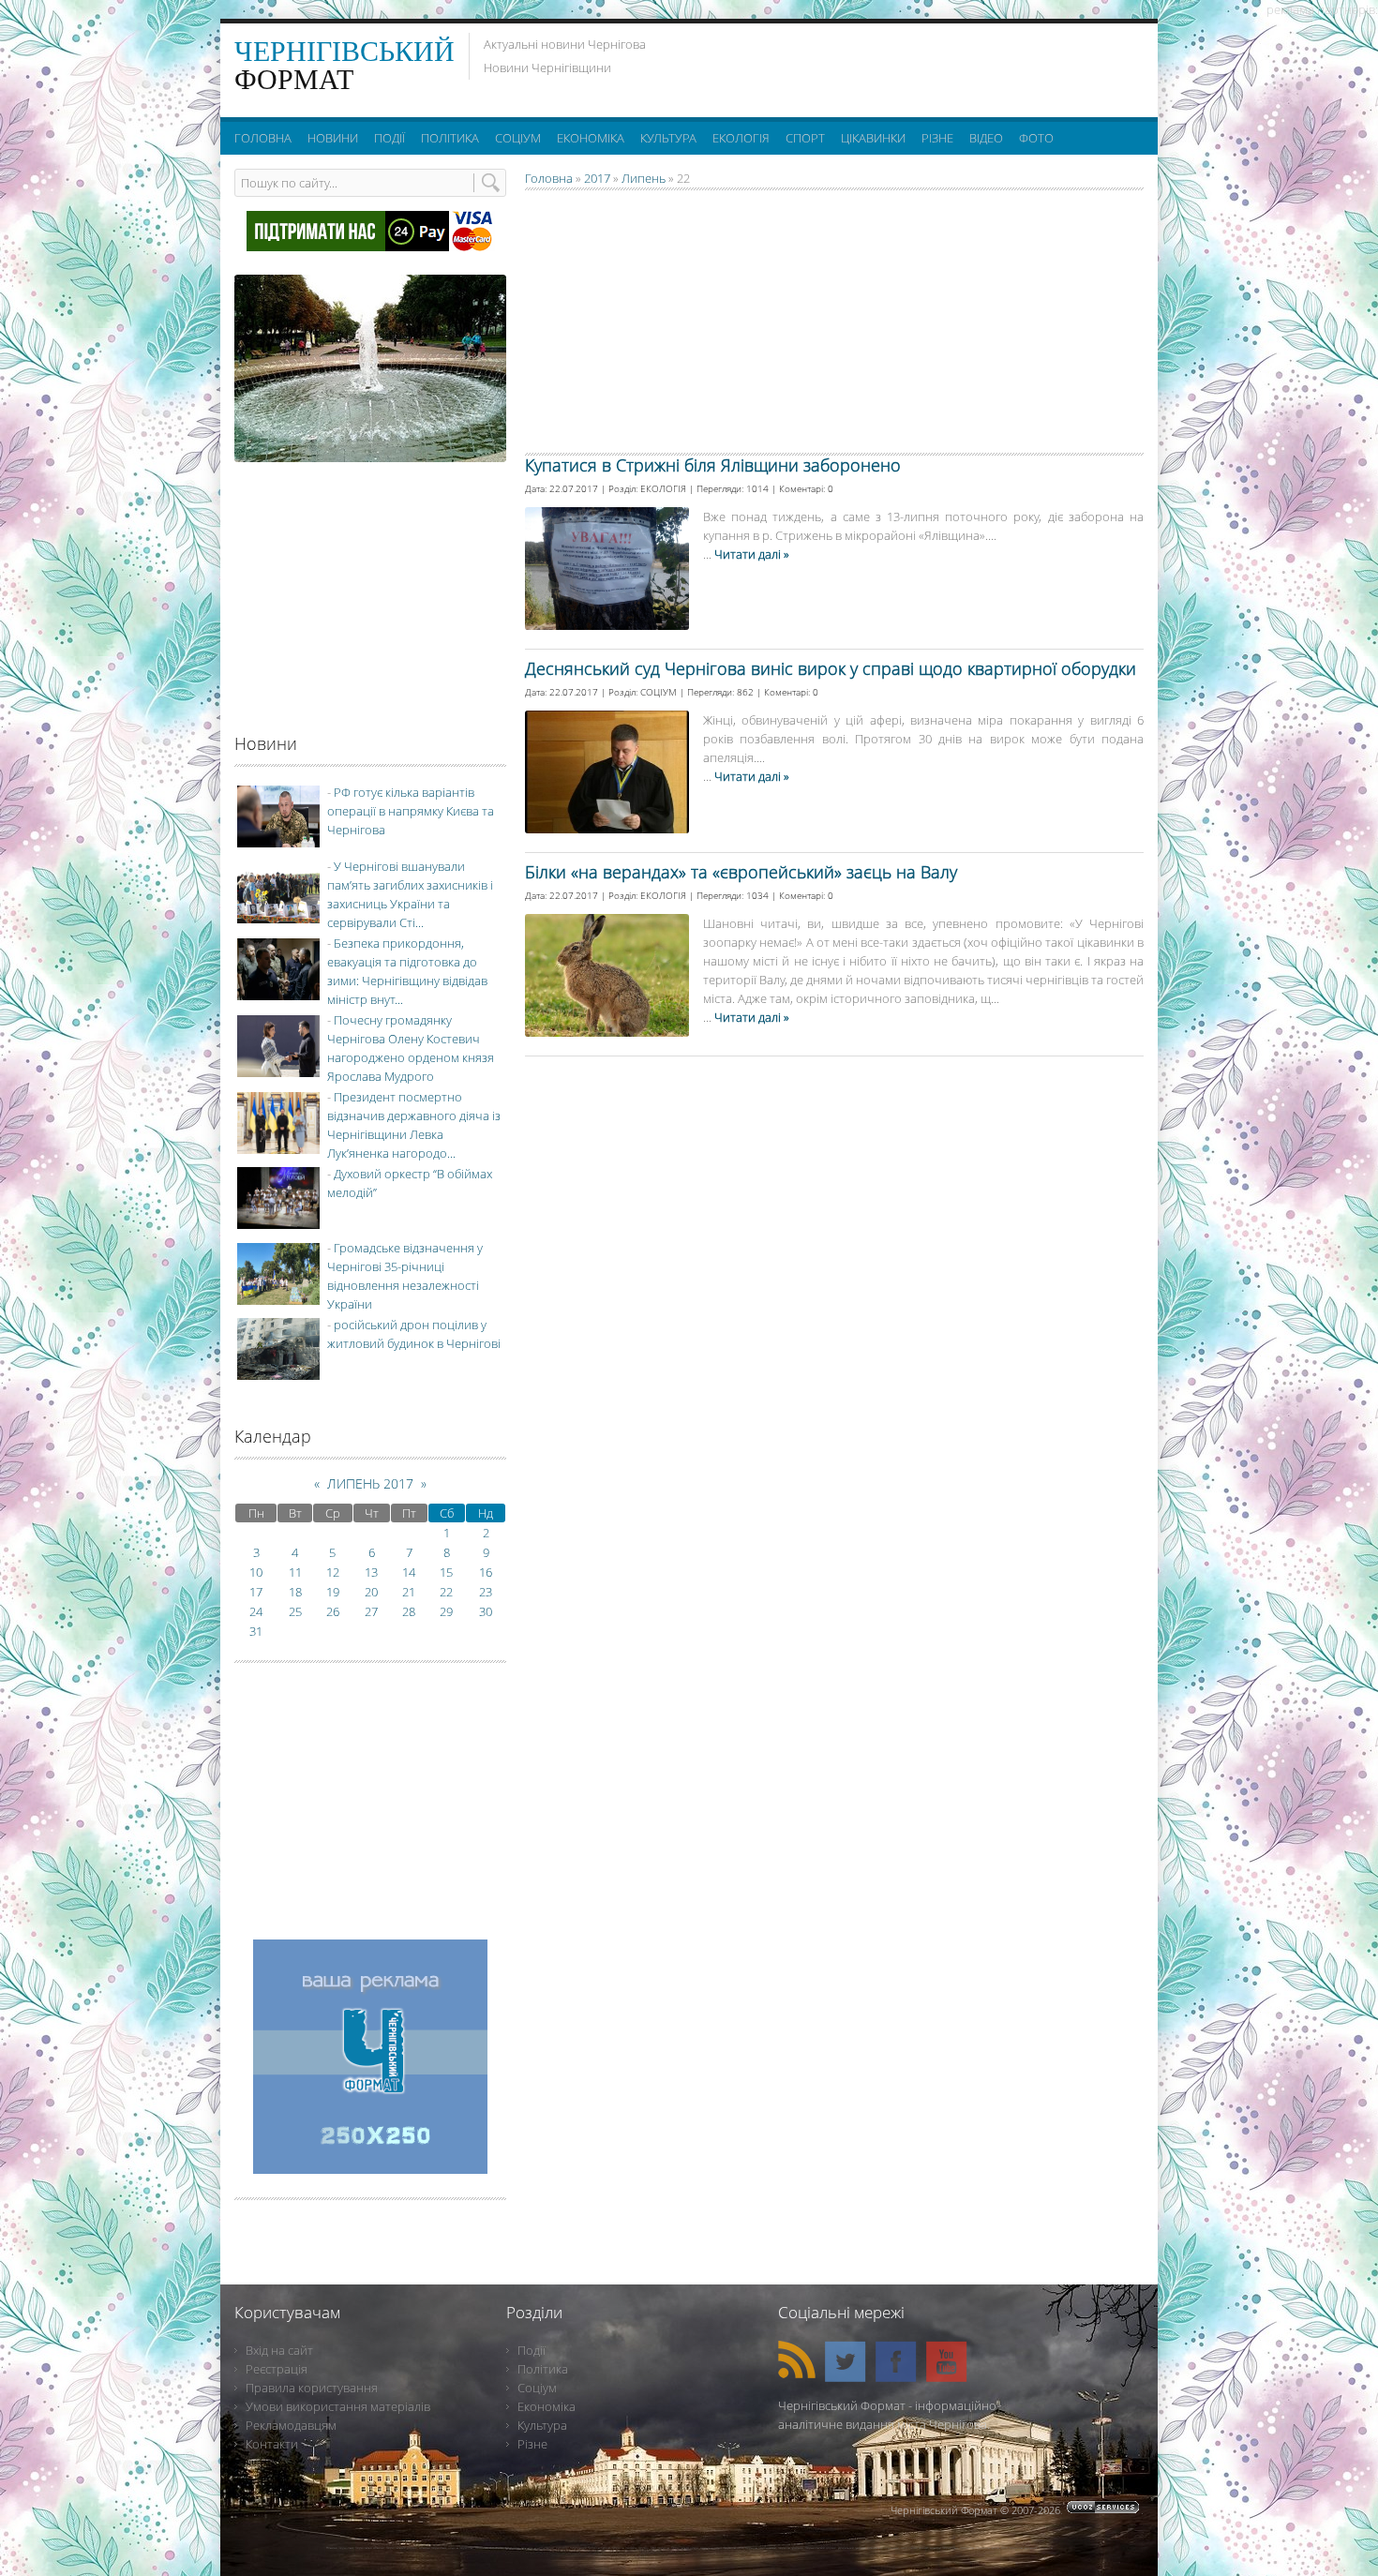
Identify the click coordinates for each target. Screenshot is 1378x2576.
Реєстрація (277, 2369)
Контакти (272, 2444)
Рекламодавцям (291, 2425)
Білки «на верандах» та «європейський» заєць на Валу (741, 872)
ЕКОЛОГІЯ (663, 488)
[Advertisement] (913, 66)
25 (295, 1611)
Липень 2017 (370, 1483)
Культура (542, 2425)
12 (333, 1572)
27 (371, 1611)
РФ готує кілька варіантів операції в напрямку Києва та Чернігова (411, 811)
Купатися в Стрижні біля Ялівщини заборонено (713, 465)
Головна (549, 178)
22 (446, 1592)
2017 (597, 178)
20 (371, 1592)
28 (409, 1611)
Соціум (537, 2388)
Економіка (547, 2406)
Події (532, 2350)
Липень (644, 178)
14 (409, 1572)
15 (446, 1572)
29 (446, 1611)
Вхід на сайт (279, 2350)
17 (256, 1592)
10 (256, 1572)
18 (295, 1592)
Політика (543, 2369)
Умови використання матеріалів (338, 2406)
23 (486, 1592)
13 (371, 1572)
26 (333, 1611)
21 (409, 1592)
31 (256, 1631)
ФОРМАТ (344, 65)
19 (333, 1592)
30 (486, 1611)
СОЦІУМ (659, 692)
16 (486, 1572)
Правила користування (312, 2388)
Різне (532, 2444)
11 (295, 1572)
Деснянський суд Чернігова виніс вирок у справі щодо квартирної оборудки (831, 668)
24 (256, 1611)
